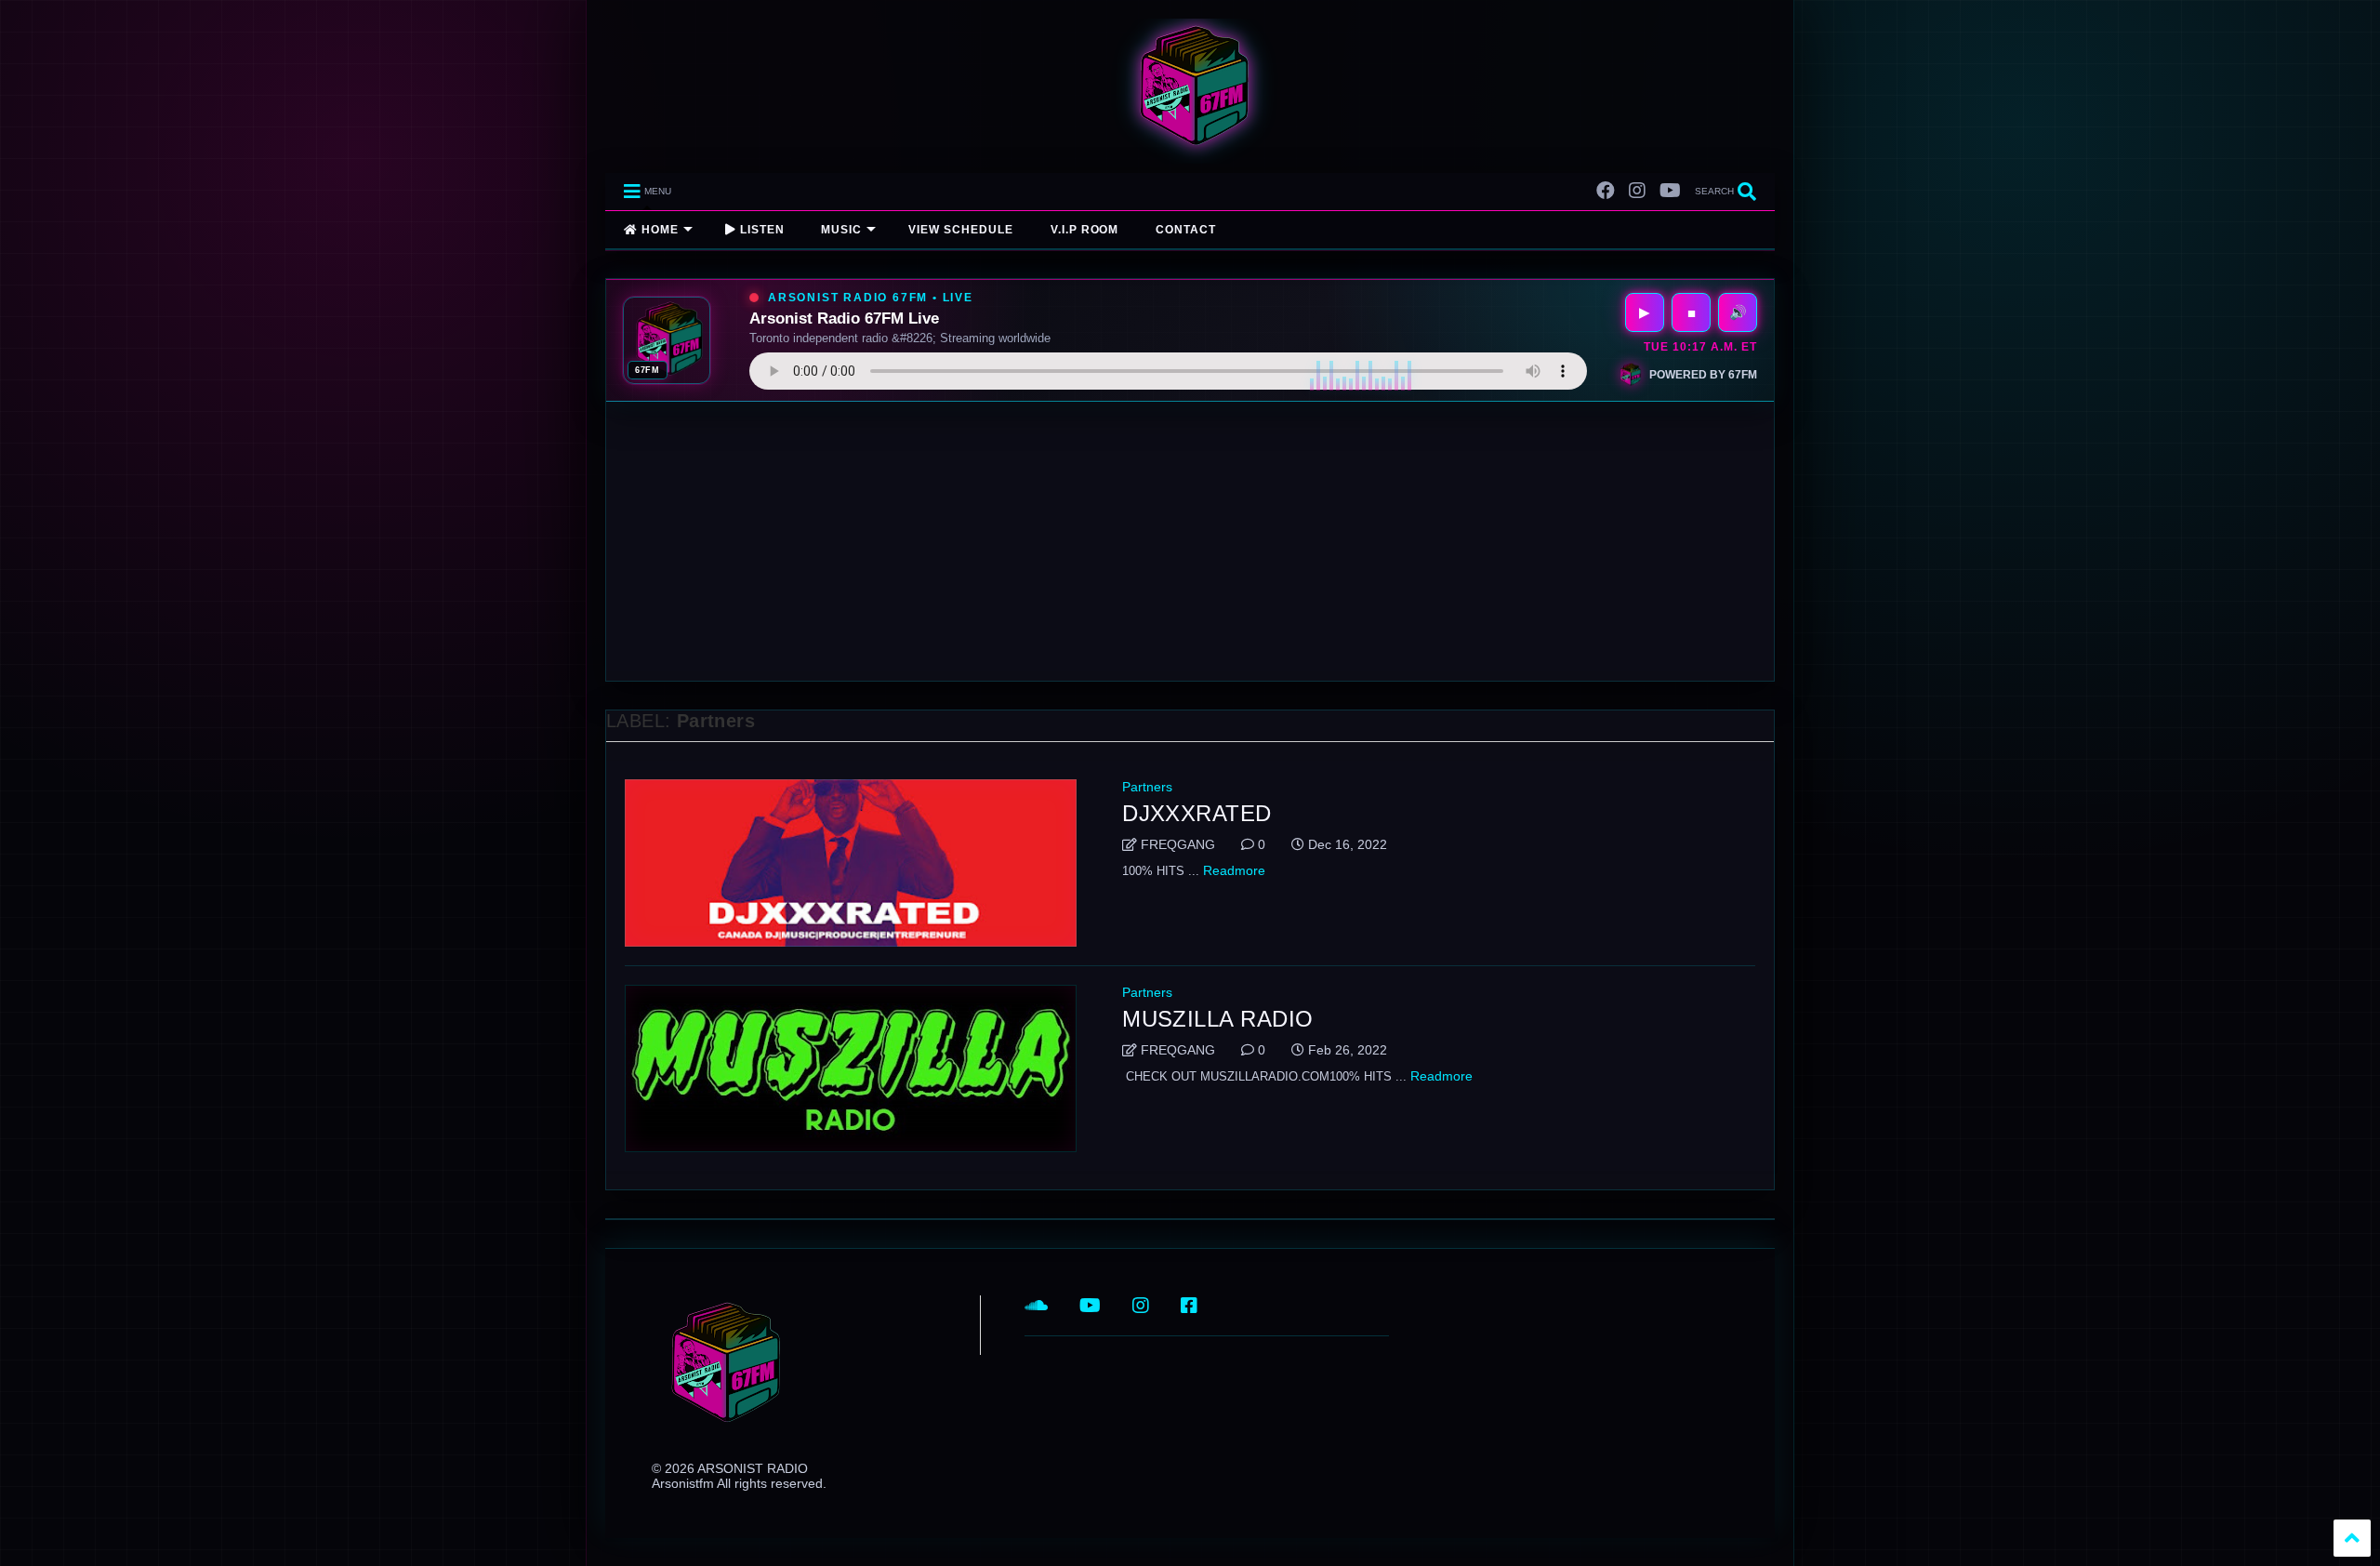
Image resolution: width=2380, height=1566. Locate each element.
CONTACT (1186, 230)
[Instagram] (1637, 191)
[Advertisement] (1190, 541)
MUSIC (841, 230)
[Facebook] (1606, 191)
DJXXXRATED (1197, 813)
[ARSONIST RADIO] (1190, 150)
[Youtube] (1670, 191)
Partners (1147, 787)
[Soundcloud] (1036, 1306)
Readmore (1234, 870)
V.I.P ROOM (1085, 230)
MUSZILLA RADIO (1218, 1019)
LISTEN (760, 230)
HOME (658, 230)
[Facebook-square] (1189, 1306)
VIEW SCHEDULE (960, 230)
